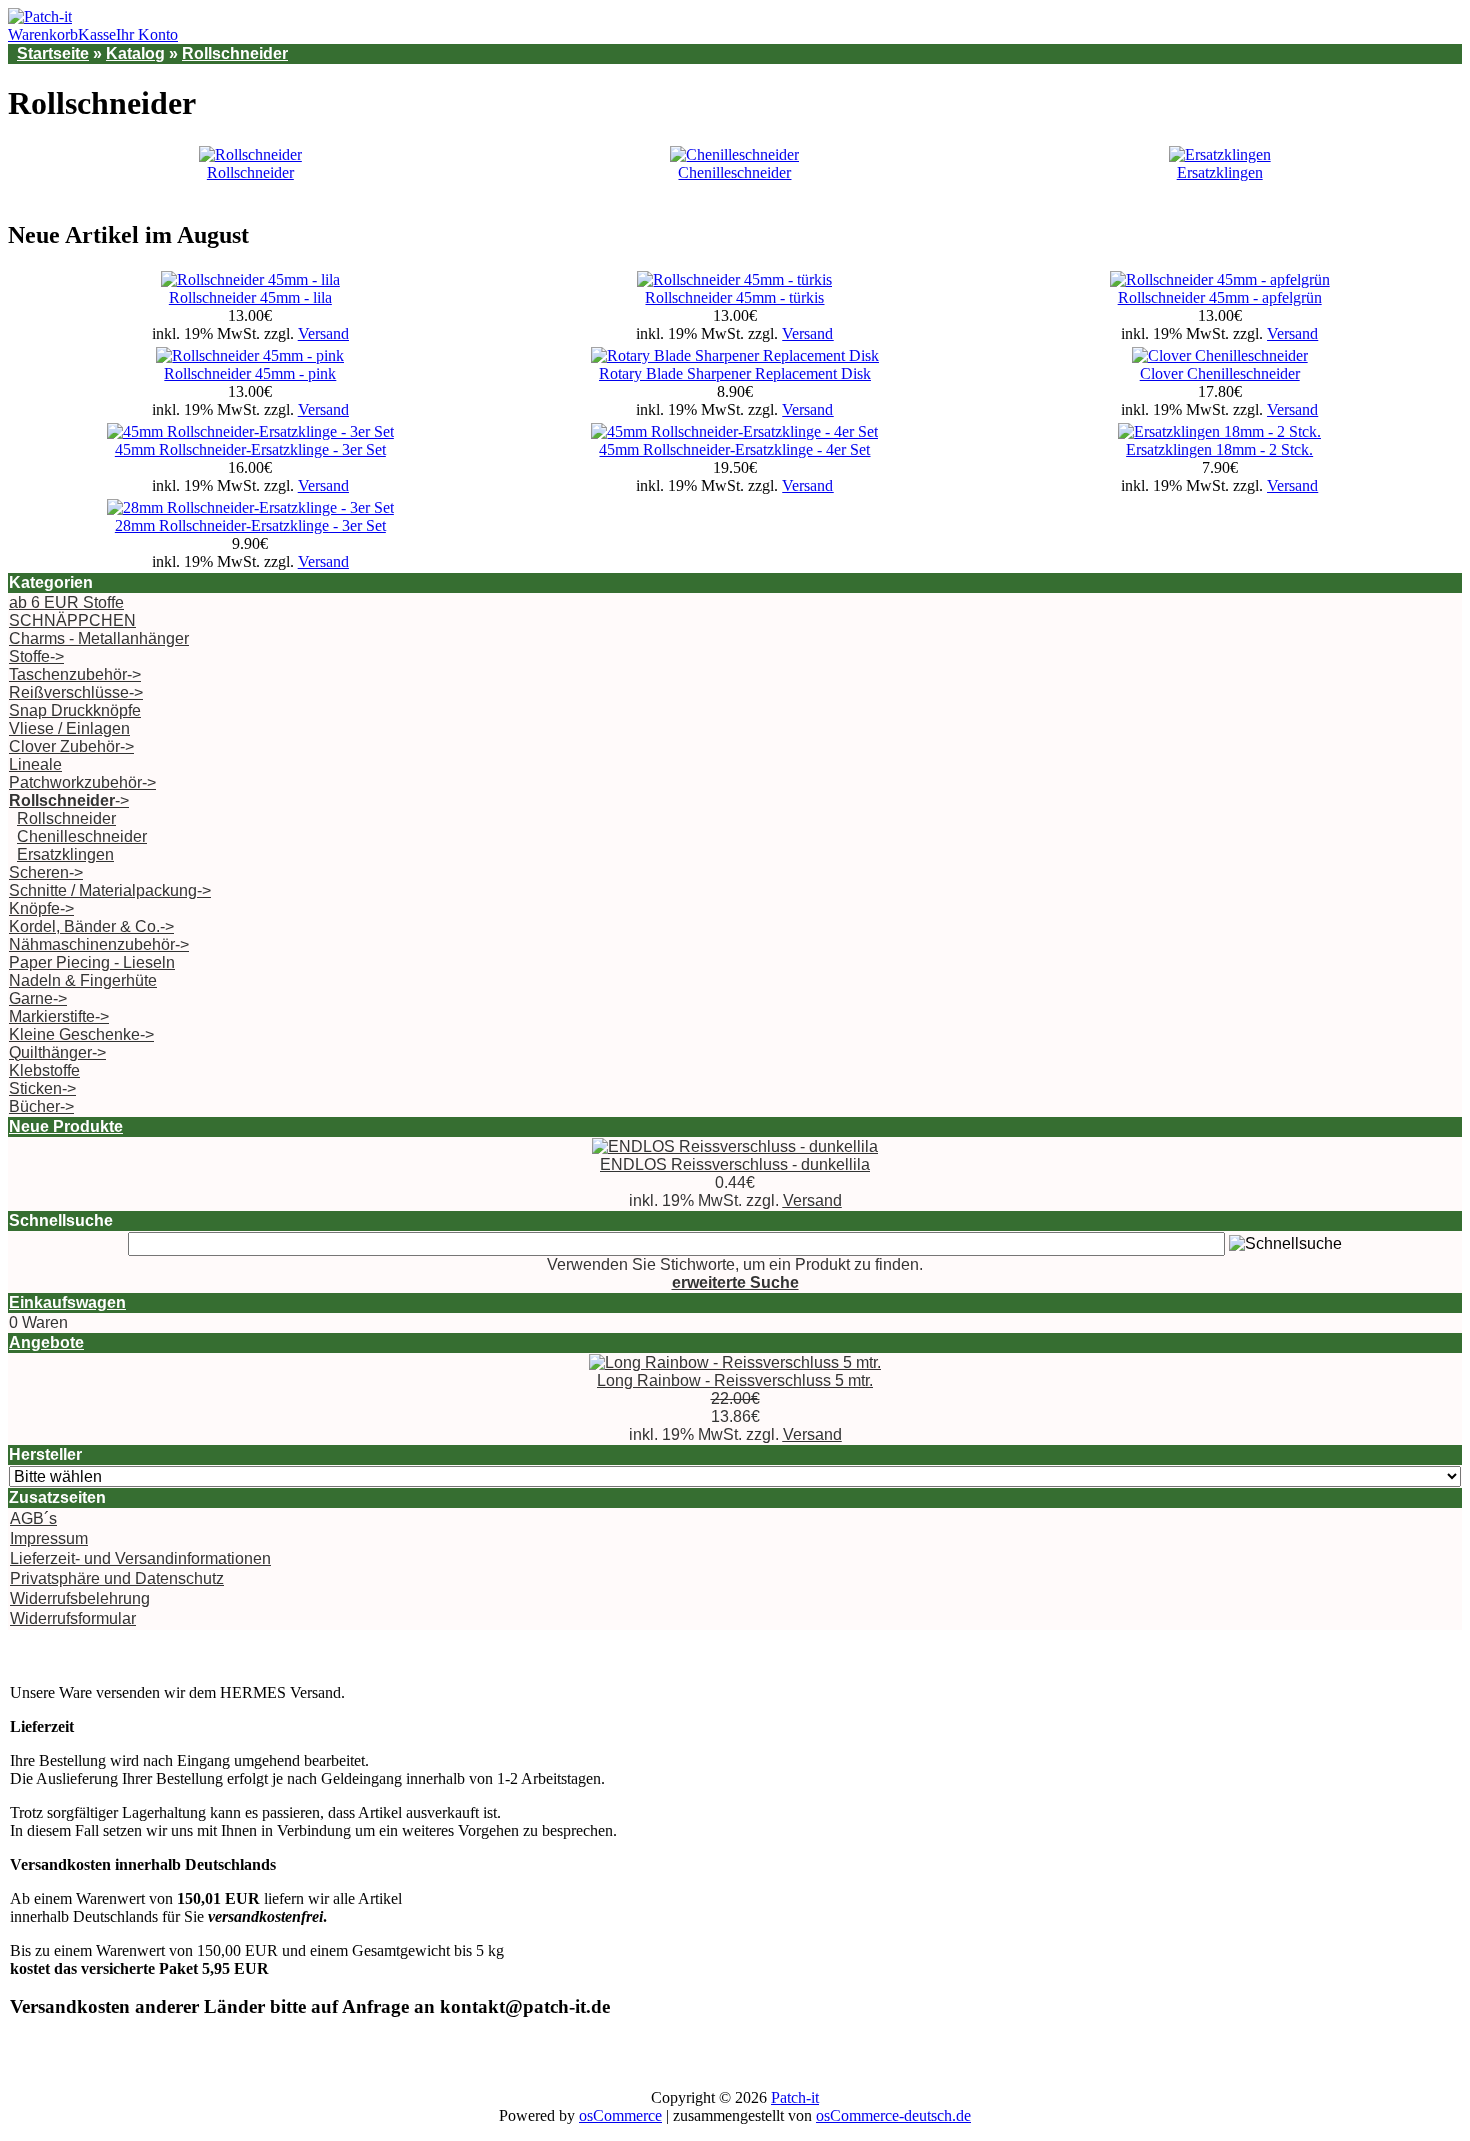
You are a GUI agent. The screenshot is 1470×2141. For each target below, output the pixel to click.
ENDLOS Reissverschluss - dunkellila (735, 1164)
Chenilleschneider (734, 172)
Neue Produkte (66, 1126)
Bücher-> (41, 1106)
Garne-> (38, 998)
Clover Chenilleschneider (1220, 373)
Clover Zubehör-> (71, 746)
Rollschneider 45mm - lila (250, 297)
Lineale (35, 764)
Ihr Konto (147, 34)
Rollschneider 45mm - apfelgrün (1220, 297)
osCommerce (620, 2115)
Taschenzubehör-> (75, 674)
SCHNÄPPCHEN (72, 620)
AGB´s (33, 1518)
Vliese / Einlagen (69, 728)
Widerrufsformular (73, 1618)
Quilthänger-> (57, 1052)
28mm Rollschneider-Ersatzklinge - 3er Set (250, 525)
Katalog (135, 53)
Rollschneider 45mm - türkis (734, 297)
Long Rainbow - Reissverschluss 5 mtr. (735, 1380)
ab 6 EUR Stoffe (66, 602)
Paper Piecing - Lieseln (92, 962)
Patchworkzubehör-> (82, 782)
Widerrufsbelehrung (80, 1598)
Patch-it (795, 2097)
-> (69, 800)
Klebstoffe (44, 1070)
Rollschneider (235, 53)
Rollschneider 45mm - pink (250, 373)
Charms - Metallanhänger (99, 638)
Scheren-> (46, 872)
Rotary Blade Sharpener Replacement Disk (735, 373)
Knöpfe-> (41, 908)
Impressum (49, 1538)
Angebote (46, 1342)
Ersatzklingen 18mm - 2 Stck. (1219, 449)
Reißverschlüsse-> (76, 692)
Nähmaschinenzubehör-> (99, 944)
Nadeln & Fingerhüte (83, 980)
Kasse (97, 34)
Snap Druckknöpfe (75, 710)
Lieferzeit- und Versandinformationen (140, 1558)
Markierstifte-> (59, 1016)
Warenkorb (43, 34)
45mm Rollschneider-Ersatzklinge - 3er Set (250, 449)
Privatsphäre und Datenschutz (117, 1578)
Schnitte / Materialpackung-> (110, 890)
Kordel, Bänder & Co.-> (91, 926)
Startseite (53, 53)
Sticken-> (42, 1088)
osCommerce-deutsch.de (893, 2115)
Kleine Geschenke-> (81, 1034)
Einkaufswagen (67, 1302)
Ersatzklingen (1220, 172)
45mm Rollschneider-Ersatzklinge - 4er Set (734, 449)
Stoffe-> (36, 656)
